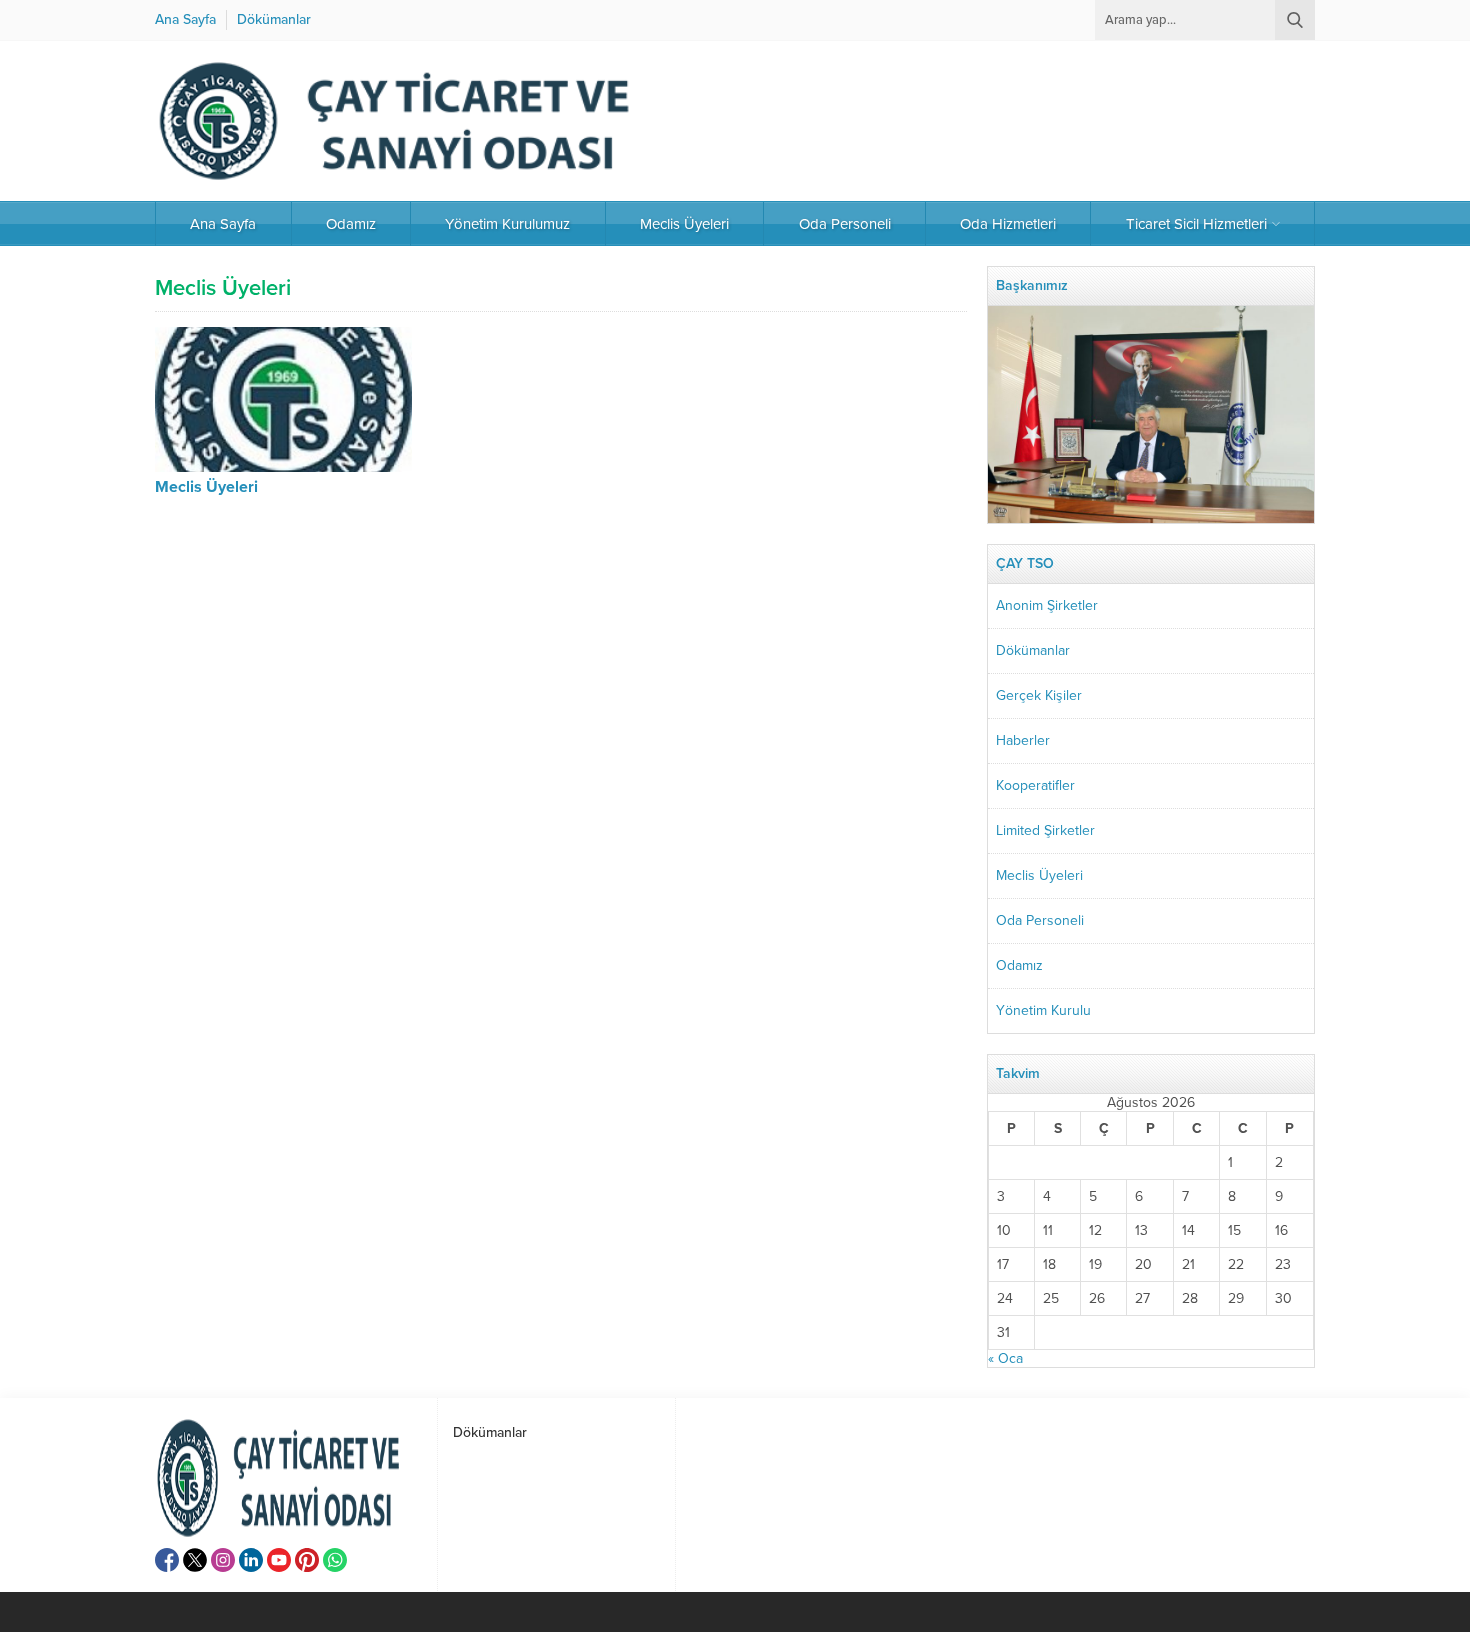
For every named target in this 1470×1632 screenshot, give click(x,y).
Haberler (1023, 740)
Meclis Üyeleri (206, 487)
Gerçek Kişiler (1039, 695)
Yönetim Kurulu (1043, 1010)
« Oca (1005, 1358)
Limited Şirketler (1045, 830)
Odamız (1019, 965)
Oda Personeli (1040, 920)
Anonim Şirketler (1047, 605)
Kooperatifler (1035, 785)
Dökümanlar (1033, 650)
